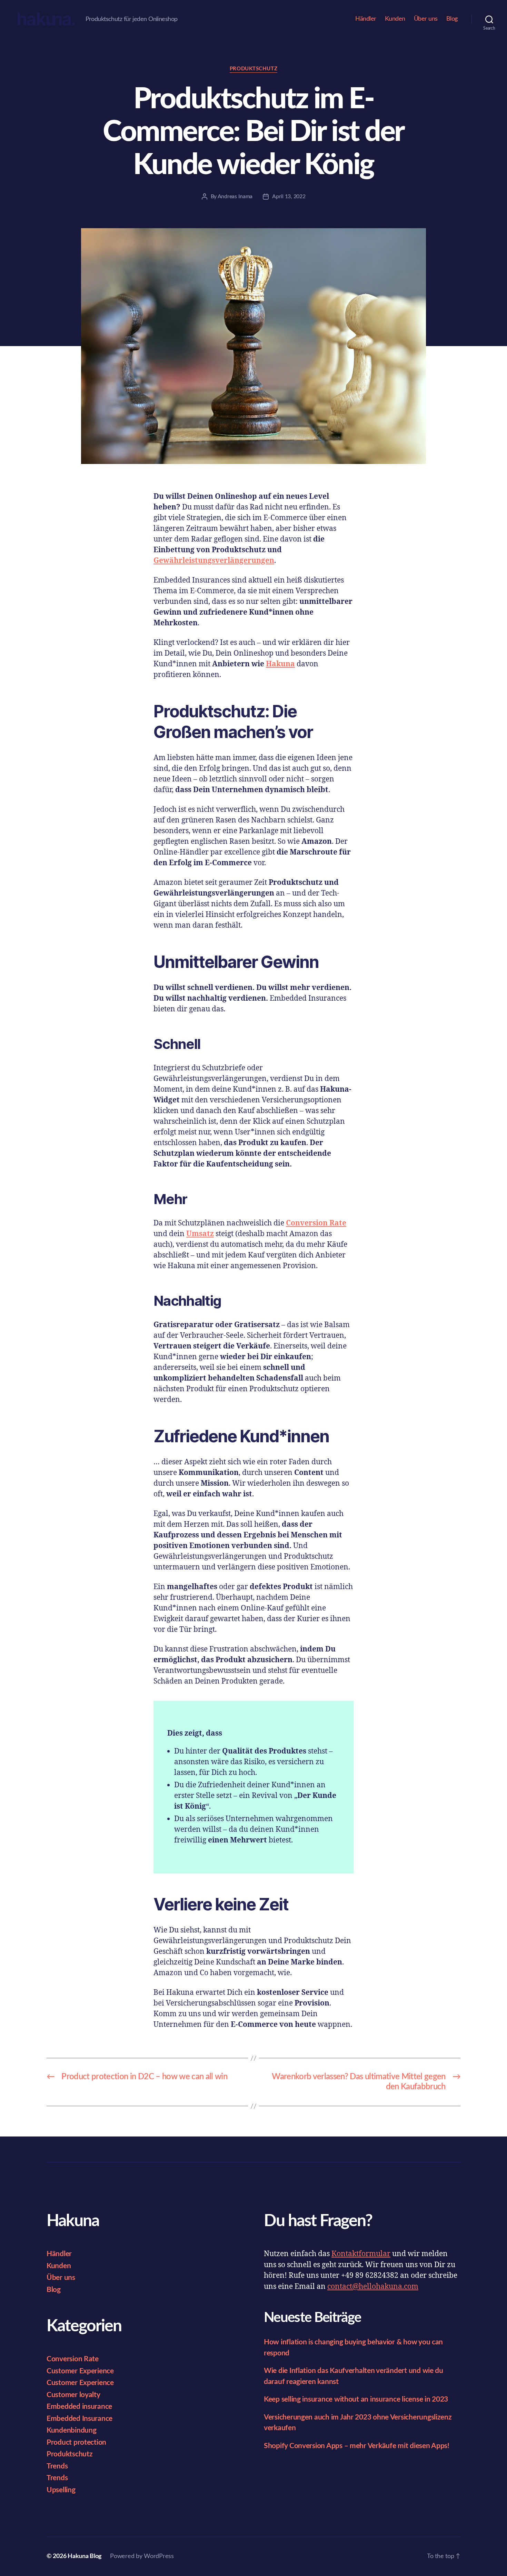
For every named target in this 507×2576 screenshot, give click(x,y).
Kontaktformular (361, 2254)
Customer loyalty (73, 2395)
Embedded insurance (79, 2407)
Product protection (76, 2442)
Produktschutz (254, 69)
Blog (452, 19)
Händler (366, 19)
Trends (57, 2466)
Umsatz (200, 1234)
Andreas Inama (235, 196)
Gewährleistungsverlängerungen (214, 561)
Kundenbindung (72, 2430)
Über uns (426, 19)
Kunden (395, 19)
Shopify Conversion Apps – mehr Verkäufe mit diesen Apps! (357, 2446)
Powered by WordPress (142, 2556)
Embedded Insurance (79, 2419)
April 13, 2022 (289, 196)
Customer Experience (80, 2371)
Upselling (61, 2490)
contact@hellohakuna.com (373, 2287)
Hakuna (280, 664)
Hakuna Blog (85, 2556)
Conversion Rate (316, 1223)
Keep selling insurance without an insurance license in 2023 (356, 2399)
